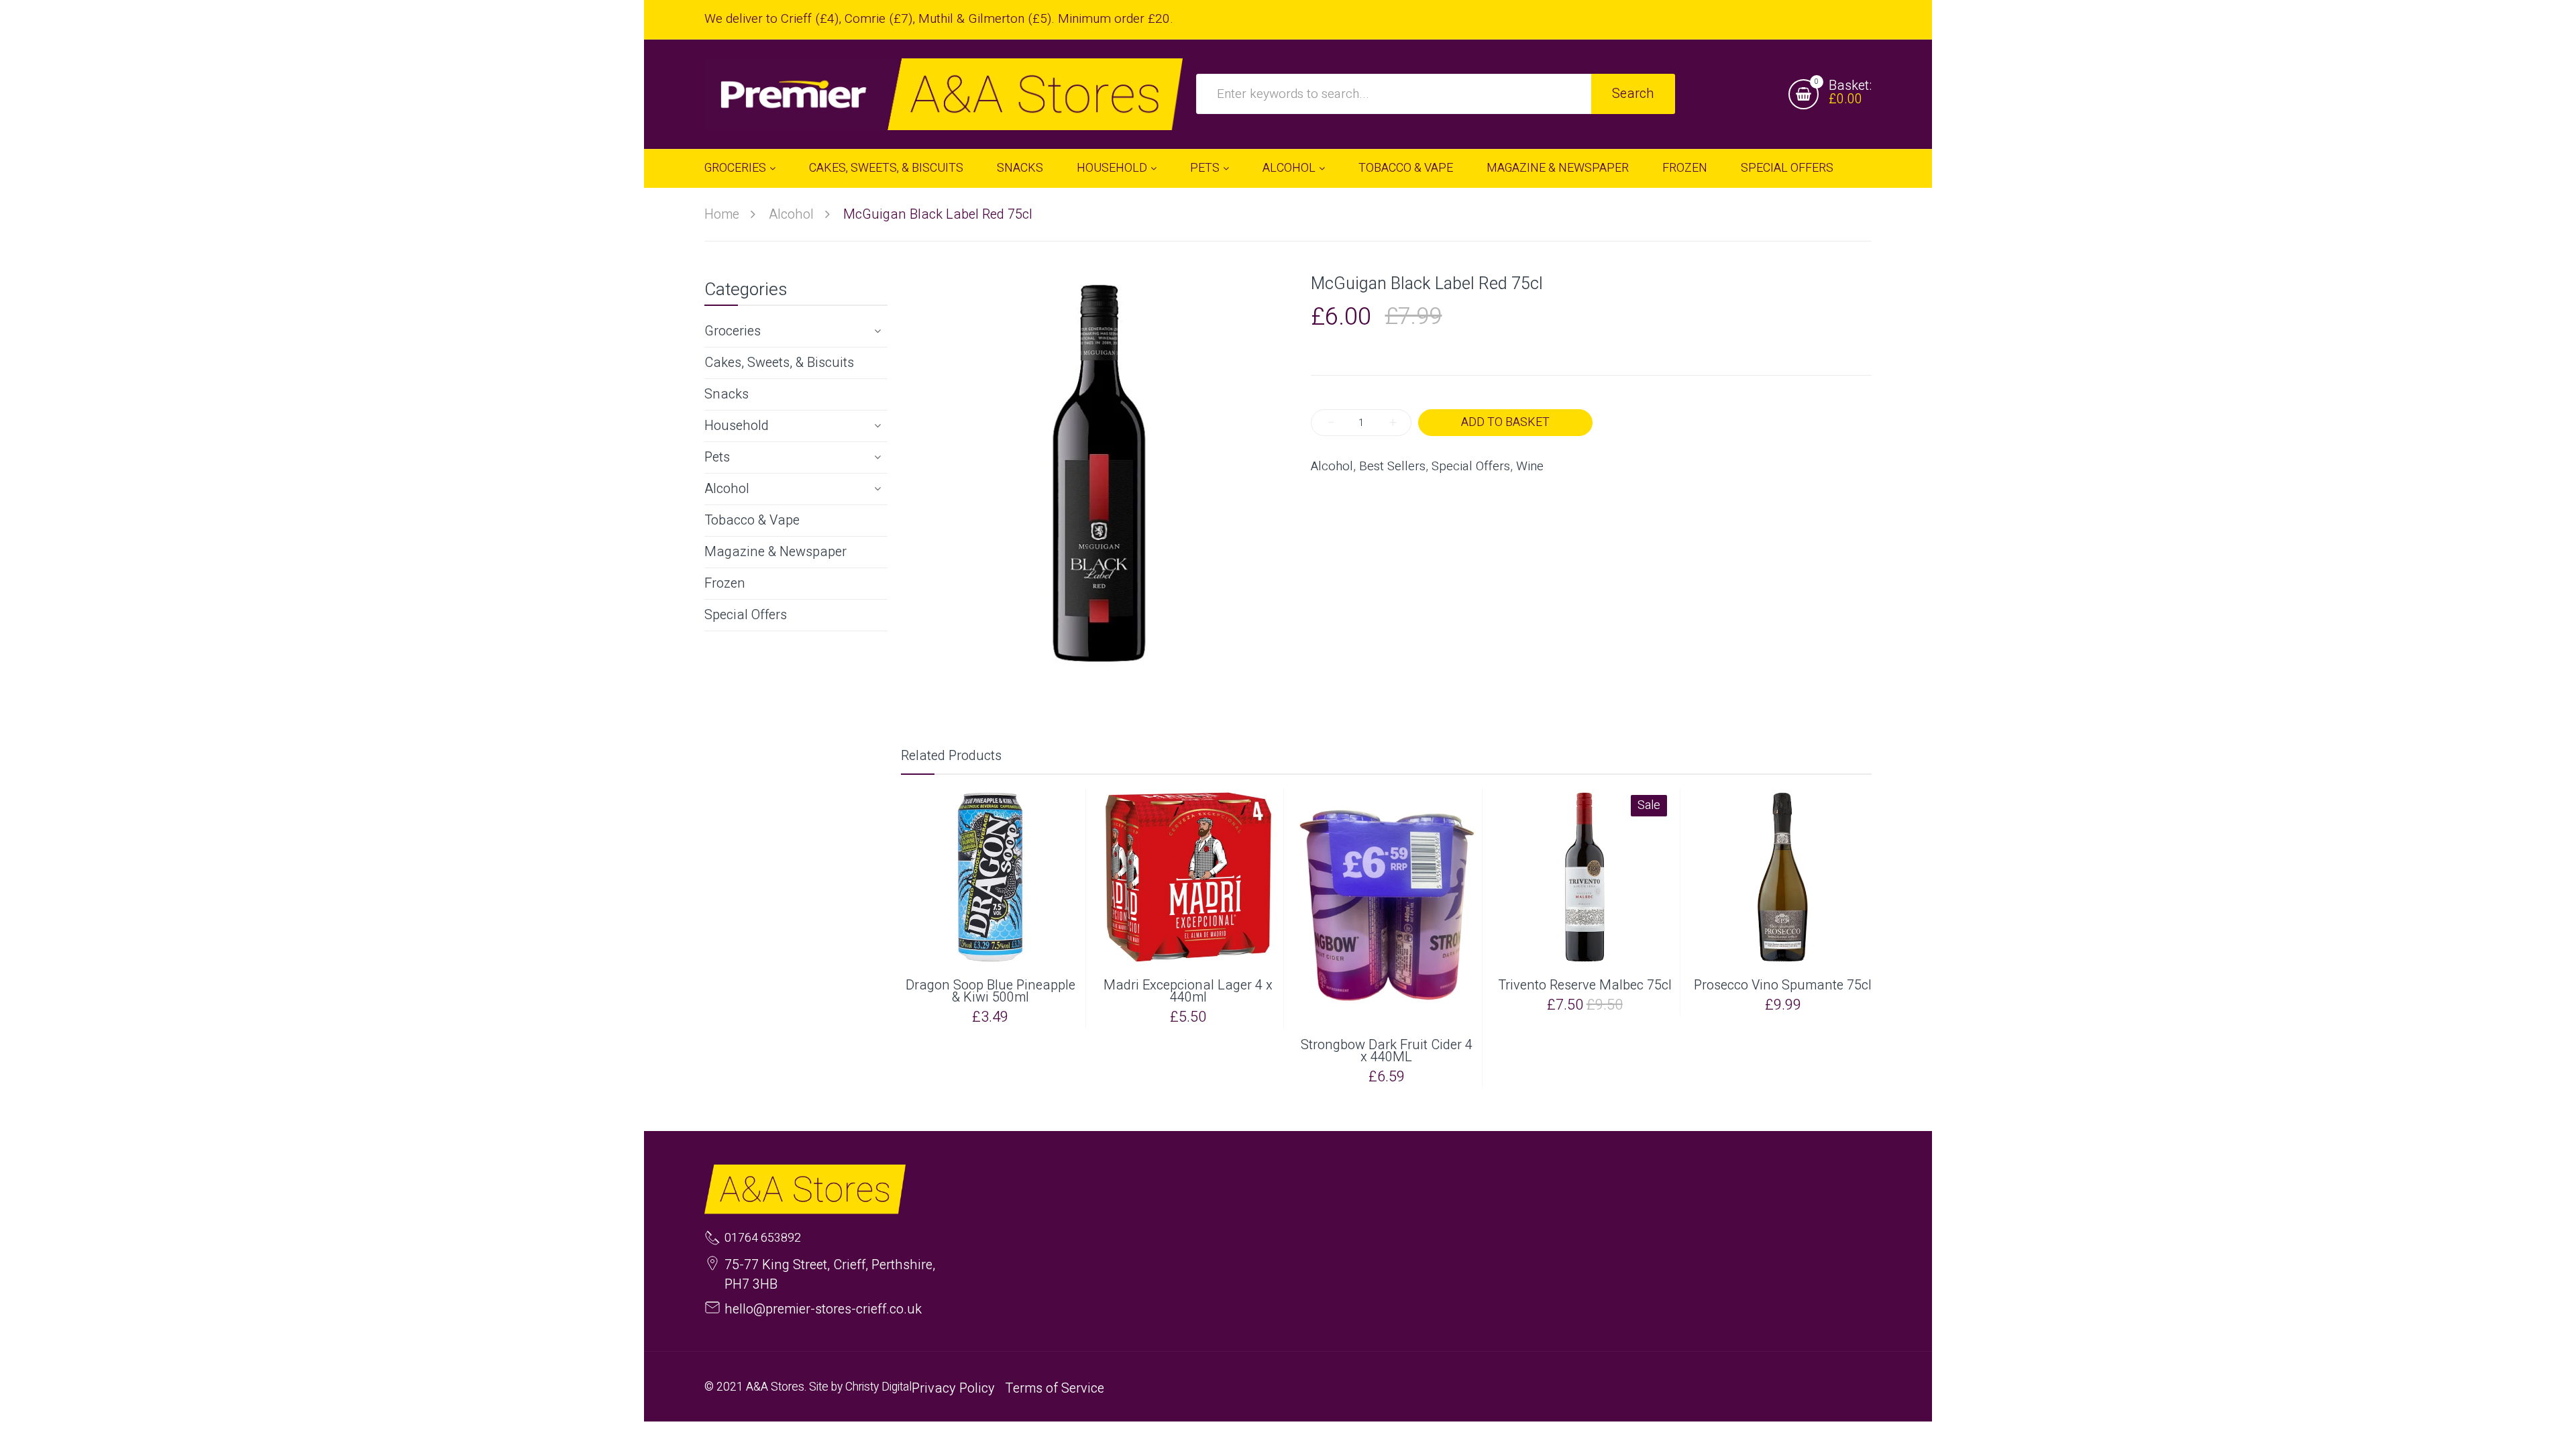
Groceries (733, 331)
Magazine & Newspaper (775, 552)
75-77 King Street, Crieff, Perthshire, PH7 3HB (830, 1275)
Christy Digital (878, 1387)
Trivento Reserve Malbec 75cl (1585, 985)
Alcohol (727, 489)
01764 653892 (763, 1238)
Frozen (725, 583)
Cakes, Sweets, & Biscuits (779, 363)
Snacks (727, 394)
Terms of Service (1055, 1388)
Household (737, 426)
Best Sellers (1392, 467)
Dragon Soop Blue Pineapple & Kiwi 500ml (990, 991)
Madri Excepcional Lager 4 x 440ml (1188, 991)
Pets (717, 457)
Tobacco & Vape (752, 520)
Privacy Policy (953, 1388)
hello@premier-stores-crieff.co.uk (823, 1309)
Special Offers (746, 615)
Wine (1530, 467)
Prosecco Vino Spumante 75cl (1783, 985)
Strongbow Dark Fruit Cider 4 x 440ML (1387, 1051)
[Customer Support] (944, 94)
